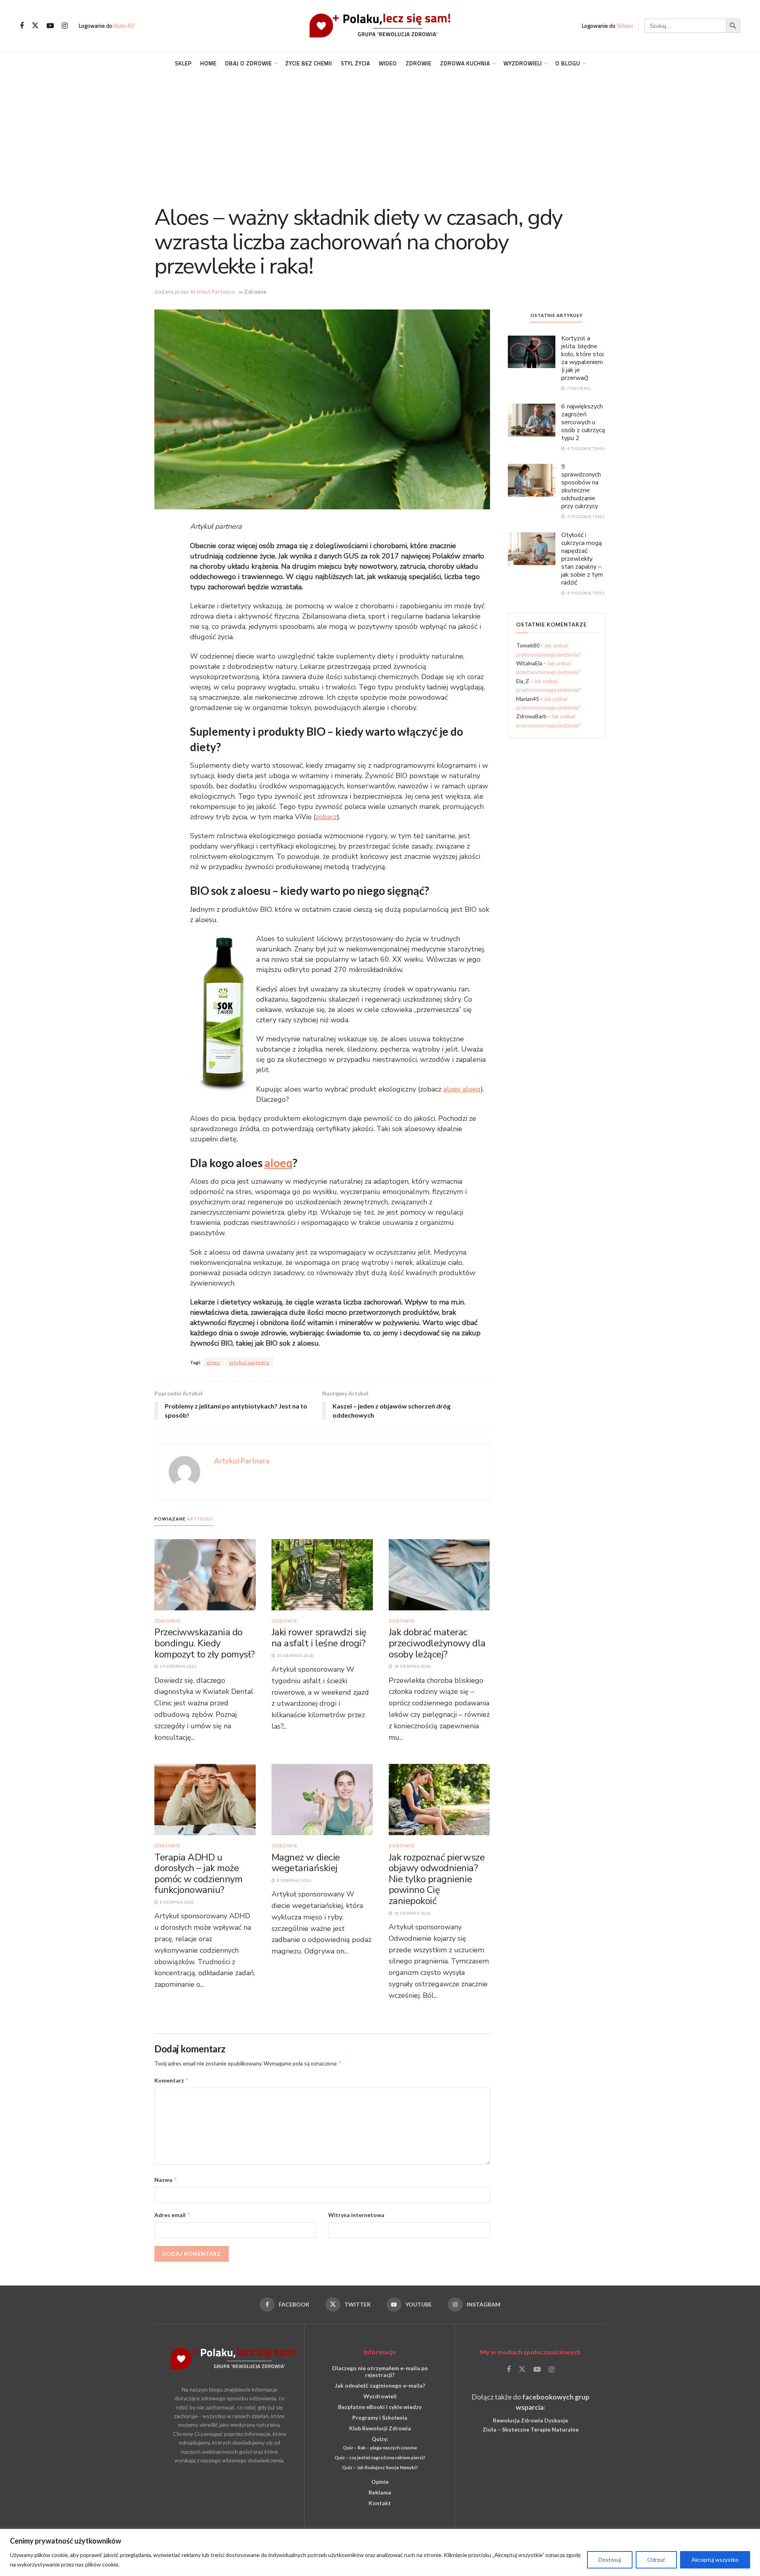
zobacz (326, 817)
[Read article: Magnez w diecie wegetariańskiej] (322, 1799)
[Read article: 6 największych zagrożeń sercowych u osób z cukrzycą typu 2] (532, 420)
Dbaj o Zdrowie (249, 63)
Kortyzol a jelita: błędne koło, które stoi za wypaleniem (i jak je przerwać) (582, 358)
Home (208, 63)
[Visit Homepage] (380, 26)
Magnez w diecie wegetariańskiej (306, 1863)
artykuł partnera (249, 1362)
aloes (213, 1362)
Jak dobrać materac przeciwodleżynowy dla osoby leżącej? (437, 1643)
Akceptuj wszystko (715, 2560)
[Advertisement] (380, 134)
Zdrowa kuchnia (465, 63)
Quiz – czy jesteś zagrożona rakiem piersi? (380, 2457)
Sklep (183, 63)
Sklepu (625, 26)
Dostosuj (610, 2560)
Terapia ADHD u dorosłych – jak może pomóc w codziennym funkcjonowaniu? (198, 1874)
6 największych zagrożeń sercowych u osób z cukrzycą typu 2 (583, 422)
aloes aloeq (462, 1089)
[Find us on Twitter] (35, 26)
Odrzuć (656, 2560)
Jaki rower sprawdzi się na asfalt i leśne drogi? (319, 1638)
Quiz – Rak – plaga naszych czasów (380, 2448)
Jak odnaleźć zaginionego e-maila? (380, 2385)
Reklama (380, 2492)
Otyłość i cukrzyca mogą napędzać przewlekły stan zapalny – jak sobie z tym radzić (582, 559)
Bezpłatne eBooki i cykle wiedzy (380, 2407)
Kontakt (380, 2503)
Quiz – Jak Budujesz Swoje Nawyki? (380, 2467)
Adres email (173, 2215)
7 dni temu (579, 388)
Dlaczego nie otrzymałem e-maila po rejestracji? (380, 2371)
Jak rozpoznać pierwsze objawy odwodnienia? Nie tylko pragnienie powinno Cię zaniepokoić (437, 1879)
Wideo (388, 63)
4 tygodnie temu (585, 448)
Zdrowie (419, 63)
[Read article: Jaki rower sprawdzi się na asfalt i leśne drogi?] (322, 1574)
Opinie (380, 2482)
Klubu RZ (124, 26)
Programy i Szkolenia (380, 2417)
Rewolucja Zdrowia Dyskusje (530, 2420)
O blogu (568, 63)
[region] (380, 2552)
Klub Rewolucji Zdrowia (380, 2428)
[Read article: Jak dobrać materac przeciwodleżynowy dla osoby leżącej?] (439, 1574)
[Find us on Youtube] (50, 26)
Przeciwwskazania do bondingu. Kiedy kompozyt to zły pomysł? (205, 1643)
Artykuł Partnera (213, 292)
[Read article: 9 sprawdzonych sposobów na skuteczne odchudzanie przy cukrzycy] (532, 480)
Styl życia (355, 63)
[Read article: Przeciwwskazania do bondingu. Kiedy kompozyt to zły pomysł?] (205, 1574)
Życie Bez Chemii (309, 63)
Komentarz (172, 2080)
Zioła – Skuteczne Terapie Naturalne (531, 2429)
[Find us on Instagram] (65, 26)
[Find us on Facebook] (22, 26)
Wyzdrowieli (523, 63)
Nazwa (166, 2180)
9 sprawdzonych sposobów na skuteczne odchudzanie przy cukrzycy (581, 486)
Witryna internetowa (356, 2215)
